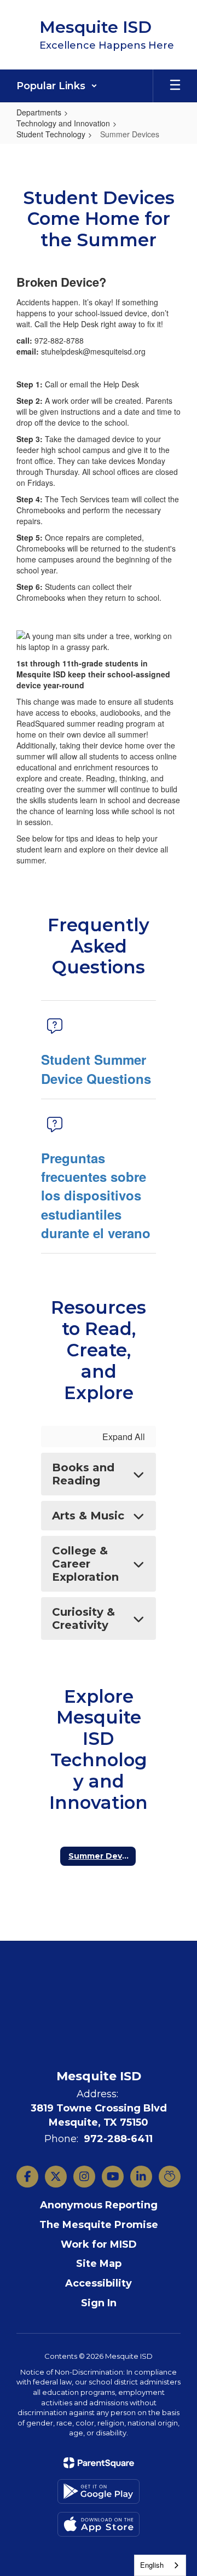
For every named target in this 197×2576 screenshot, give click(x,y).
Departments (39, 112)
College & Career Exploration (85, 1564)
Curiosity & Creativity (83, 1618)
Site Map (99, 2264)
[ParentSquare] (99, 2463)
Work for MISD (99, 2244)
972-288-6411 (118, 2139)
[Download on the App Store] (99, 2524)
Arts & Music (88, 1516)
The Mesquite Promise (99, 2225)
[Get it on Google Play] (99, 2491)
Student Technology (51, 134)
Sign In (99, 2303)
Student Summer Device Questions (96, 1069)
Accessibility (99, 2283)
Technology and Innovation (63, 123)
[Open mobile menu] (175, 86)
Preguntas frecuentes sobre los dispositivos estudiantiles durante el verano (96, 1195)
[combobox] (160, 2565)
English (152, 2565)
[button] (57, 86)
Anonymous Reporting (99, 2205)
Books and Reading (83, 1474)
